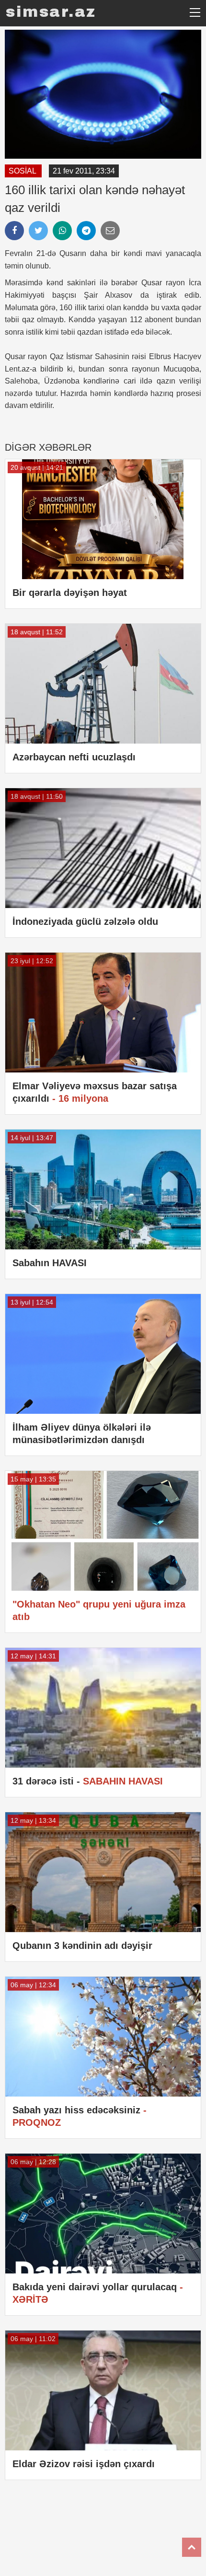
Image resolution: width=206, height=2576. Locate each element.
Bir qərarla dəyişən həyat (70, 593)
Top (192, 2547)
